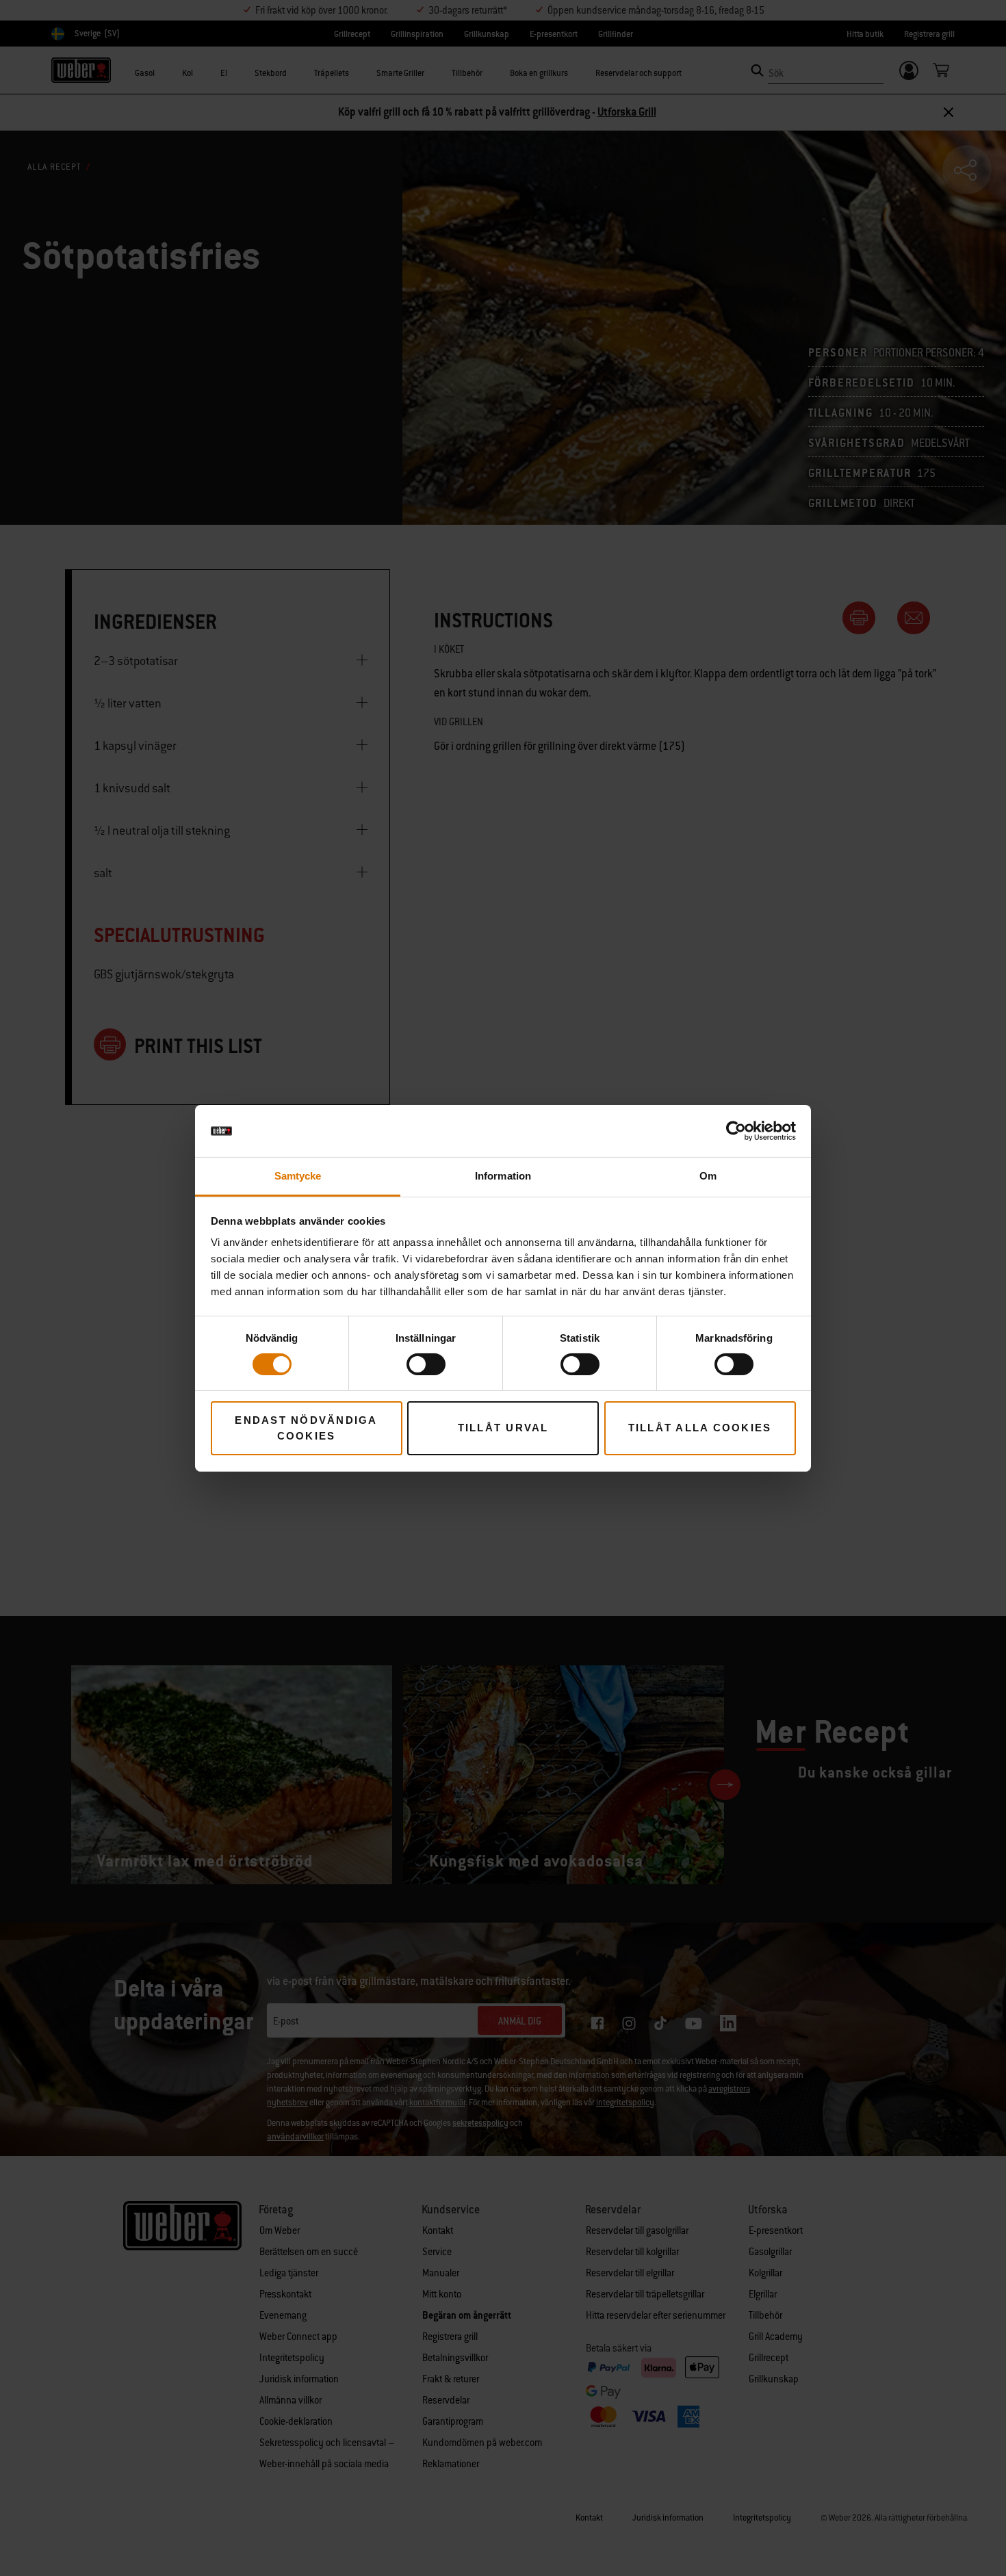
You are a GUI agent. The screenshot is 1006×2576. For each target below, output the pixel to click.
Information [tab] (503, 1176)
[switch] (426, 1364)
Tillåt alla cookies (700, 1428)
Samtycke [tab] (298, 1176)
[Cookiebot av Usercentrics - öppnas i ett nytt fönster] (736, 1131)
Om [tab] (708, 1176)
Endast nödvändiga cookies (306, 1428)
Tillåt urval (503, 1428)
